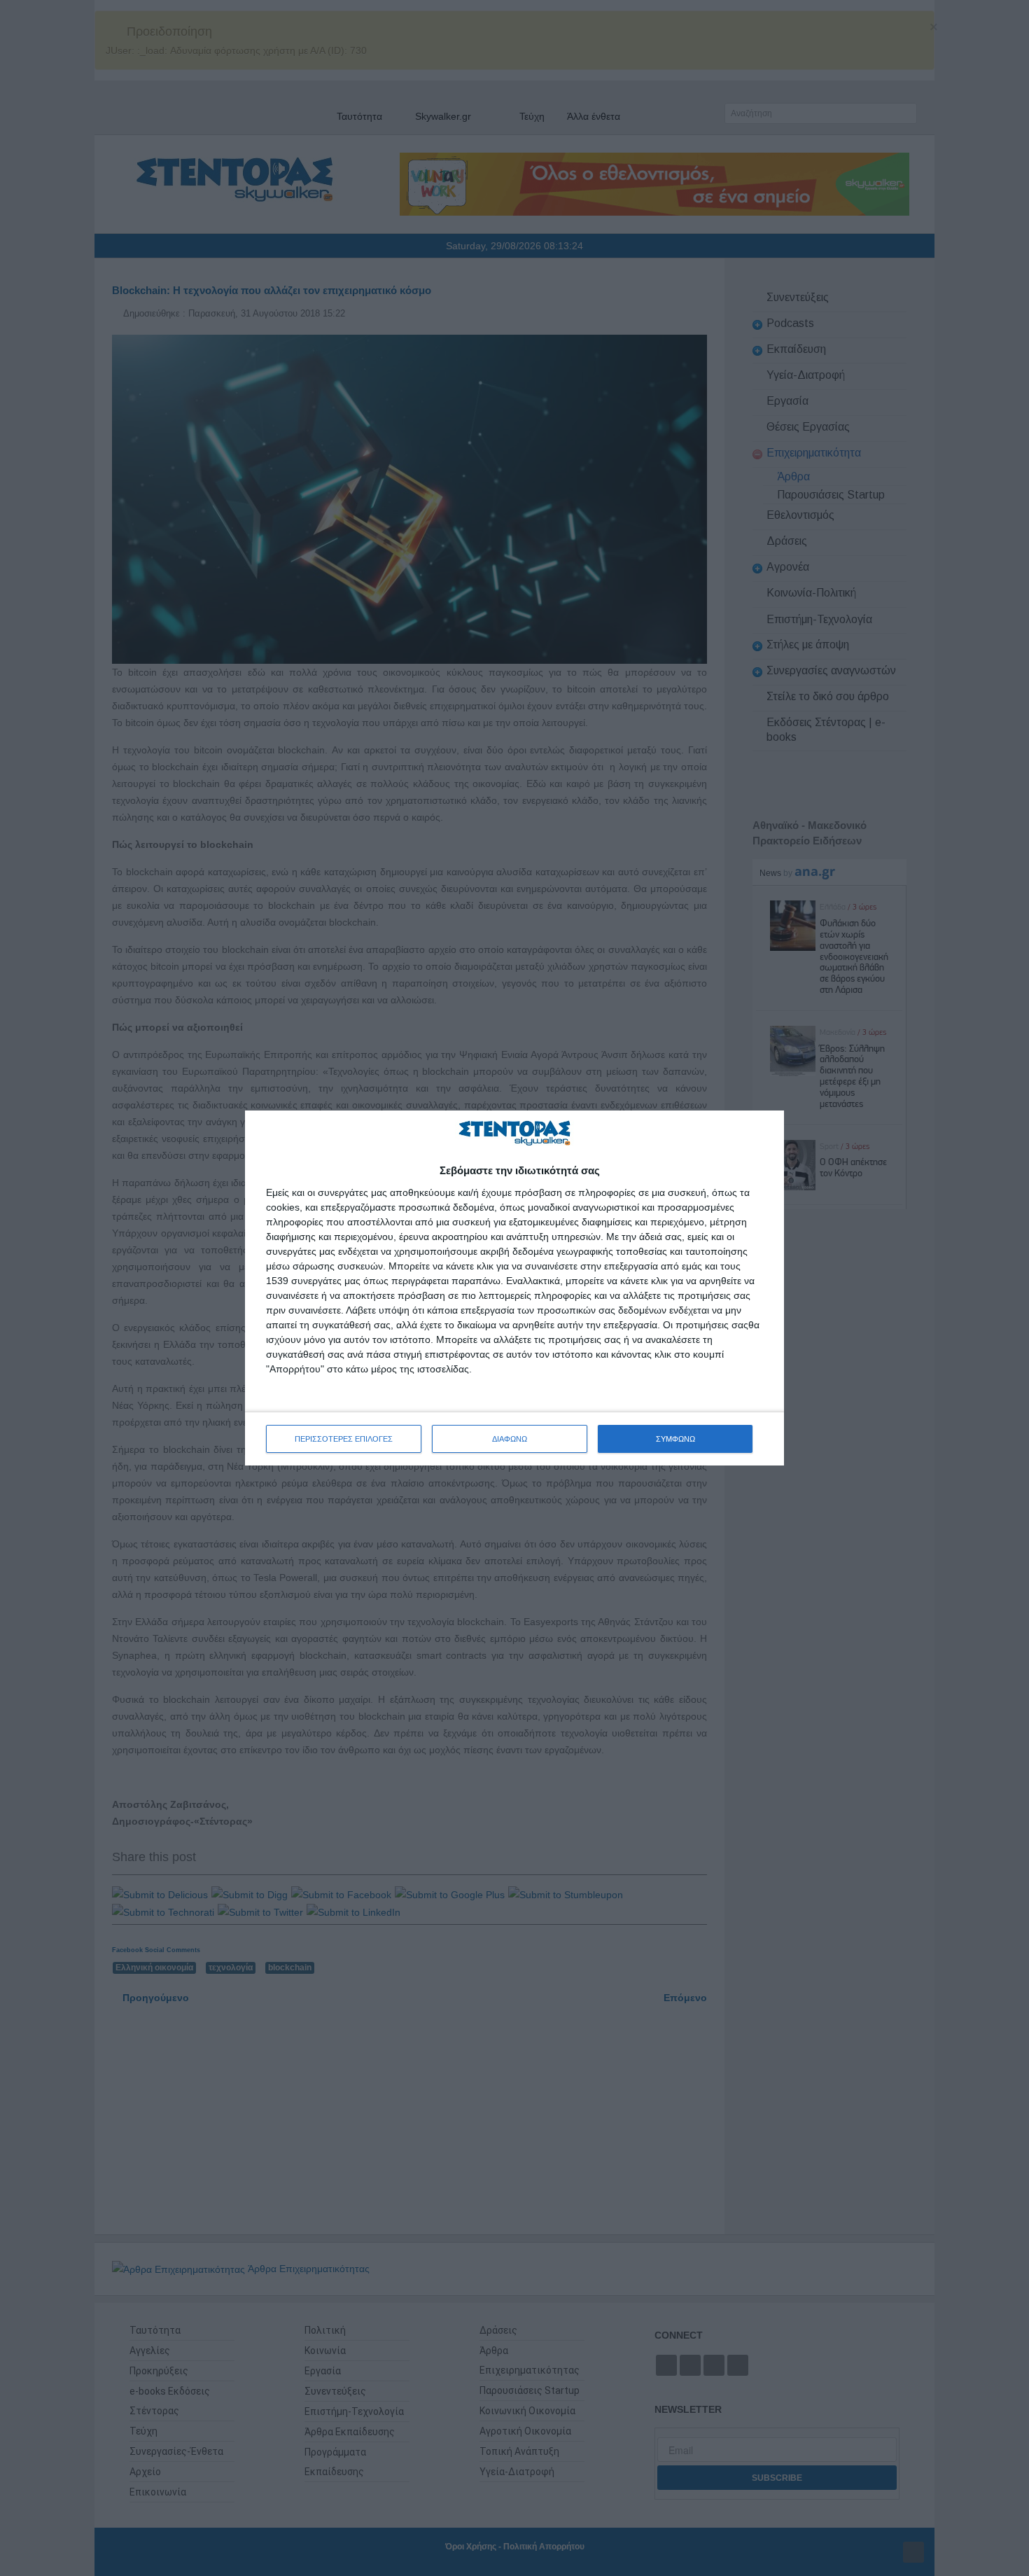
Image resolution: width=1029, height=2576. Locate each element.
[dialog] (514, 1288)
